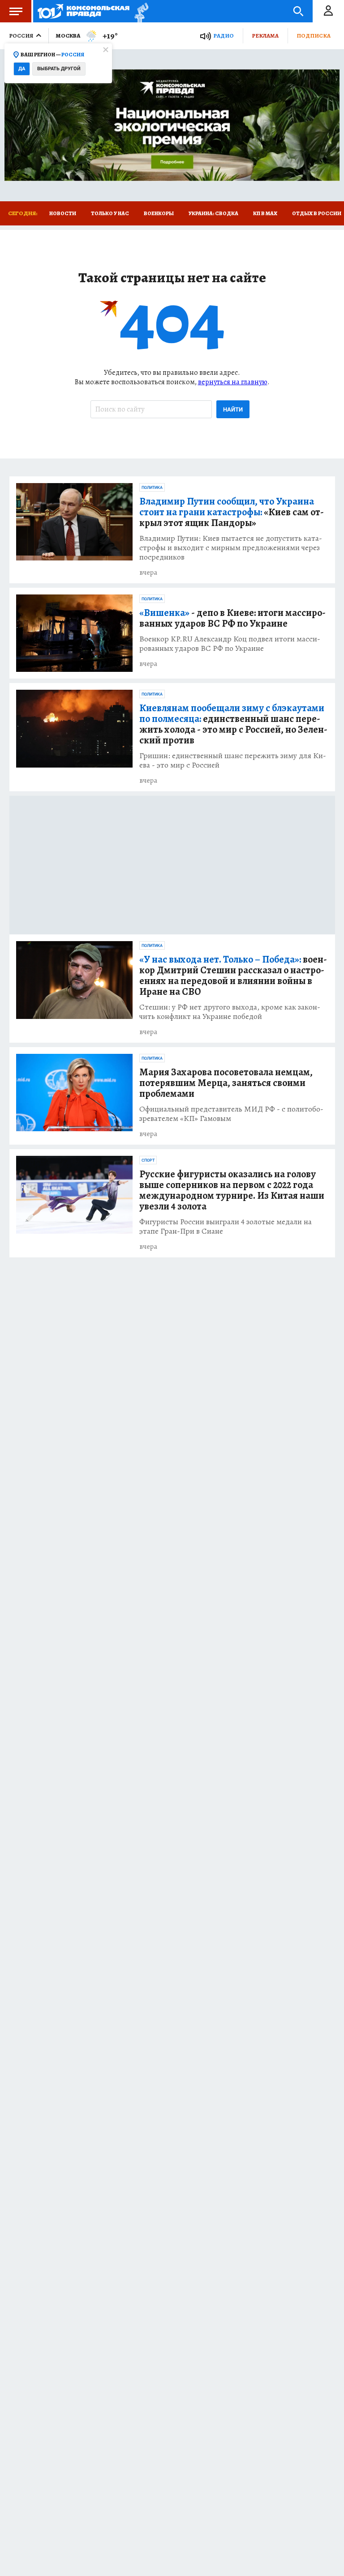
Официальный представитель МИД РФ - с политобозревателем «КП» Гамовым (231, 1114)
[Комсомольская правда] (84, 11)
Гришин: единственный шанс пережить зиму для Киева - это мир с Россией (233, 760)
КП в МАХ (265, 213)
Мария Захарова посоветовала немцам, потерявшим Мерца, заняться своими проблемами (226, 1083)
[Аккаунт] (328, 11)
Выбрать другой (59, 69)
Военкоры (159, 213)
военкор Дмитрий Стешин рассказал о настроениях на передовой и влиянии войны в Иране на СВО (233, 976)
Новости (63, 213)
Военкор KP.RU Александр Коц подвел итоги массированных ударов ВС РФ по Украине (230, 644)
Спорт (148, 1160)
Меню (16, 11)
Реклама (265, 36)
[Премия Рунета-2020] (139, 11)
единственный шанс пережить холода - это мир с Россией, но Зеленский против (233, 724)
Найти (233, 410)
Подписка (314, 36)
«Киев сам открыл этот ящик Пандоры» (232, 512)
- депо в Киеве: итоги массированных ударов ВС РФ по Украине (232, 618)
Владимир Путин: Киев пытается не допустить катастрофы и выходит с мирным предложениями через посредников (231, 548)
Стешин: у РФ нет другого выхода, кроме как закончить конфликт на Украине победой (230, 1012)
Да (22, 69)
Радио (224, 36)
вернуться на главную (233, 382)
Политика (152, 488)
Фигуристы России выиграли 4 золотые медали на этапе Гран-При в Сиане (226, 1226)
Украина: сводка (213, 213)
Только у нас (110, 213)
